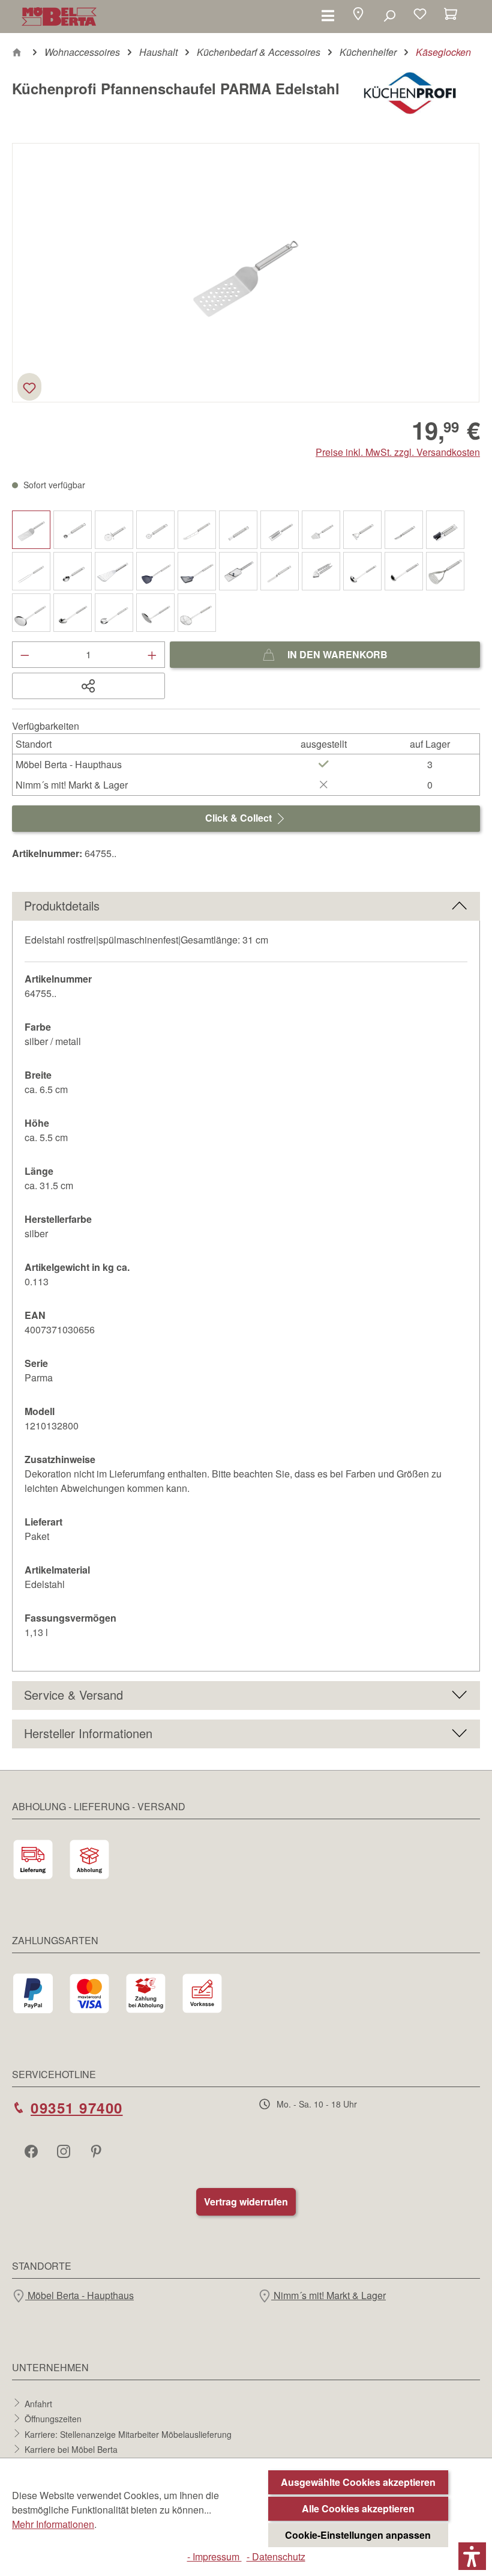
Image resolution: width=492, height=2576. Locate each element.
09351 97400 (77, 2108)
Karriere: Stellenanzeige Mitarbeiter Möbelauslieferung (128, 2434)
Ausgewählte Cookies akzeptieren (358, 2482)
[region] (246, 273)
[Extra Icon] (97, 2151)
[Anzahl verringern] (25, 655)
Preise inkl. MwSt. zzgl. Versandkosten (398, 452)
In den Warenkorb (336, 654)
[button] (358, 15)
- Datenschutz (276, 2556)
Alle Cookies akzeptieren (358, 2508)
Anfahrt (38, 2403)
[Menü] (328, 15)
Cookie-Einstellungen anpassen (358, 2535)
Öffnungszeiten (53, 2419)
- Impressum (214, 2556)
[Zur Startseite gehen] (59, 17)
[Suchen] (389, 15)
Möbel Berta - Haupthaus (79, 2295)
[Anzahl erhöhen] (152, 655)
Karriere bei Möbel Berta (71, 2449)
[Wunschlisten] (420, 15)
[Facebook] (32, 2151)
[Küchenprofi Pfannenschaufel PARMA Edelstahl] (246, 272)
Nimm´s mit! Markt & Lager (328, 2295)
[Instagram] (65, 2151)
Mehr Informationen (53, 2524)
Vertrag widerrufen (246, 2202)
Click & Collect (240, 818)
